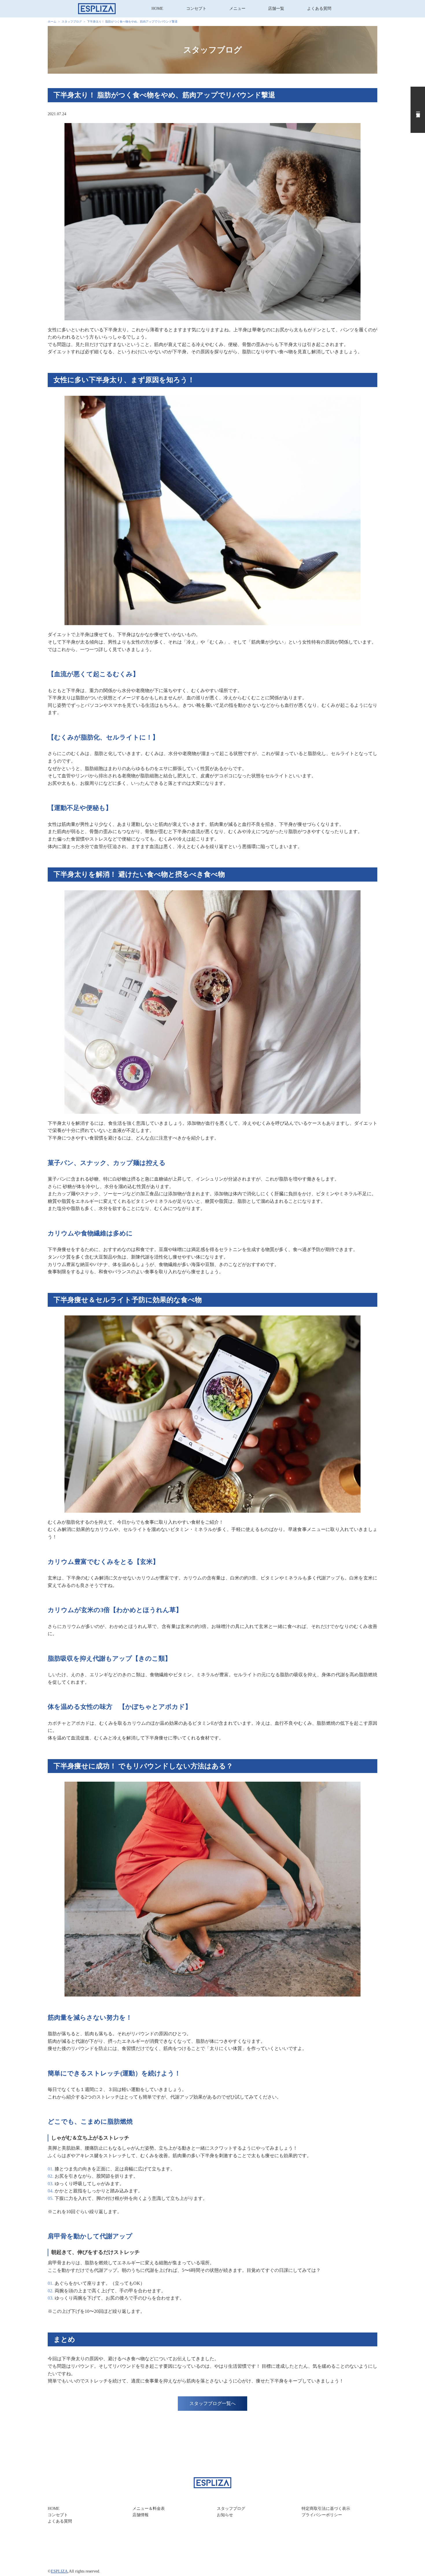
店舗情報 (141, 2515)
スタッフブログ (231, 2509)
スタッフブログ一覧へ (212, 2403)
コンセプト (196, 9)
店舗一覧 (276, 9)
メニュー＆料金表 (149, 2509)
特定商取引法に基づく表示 (326, 2509)
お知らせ (225, 2515)
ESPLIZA (59, 2571)
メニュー (237, 9)
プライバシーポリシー (322, 2515)
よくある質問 (319, 9)
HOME (157, 9)
